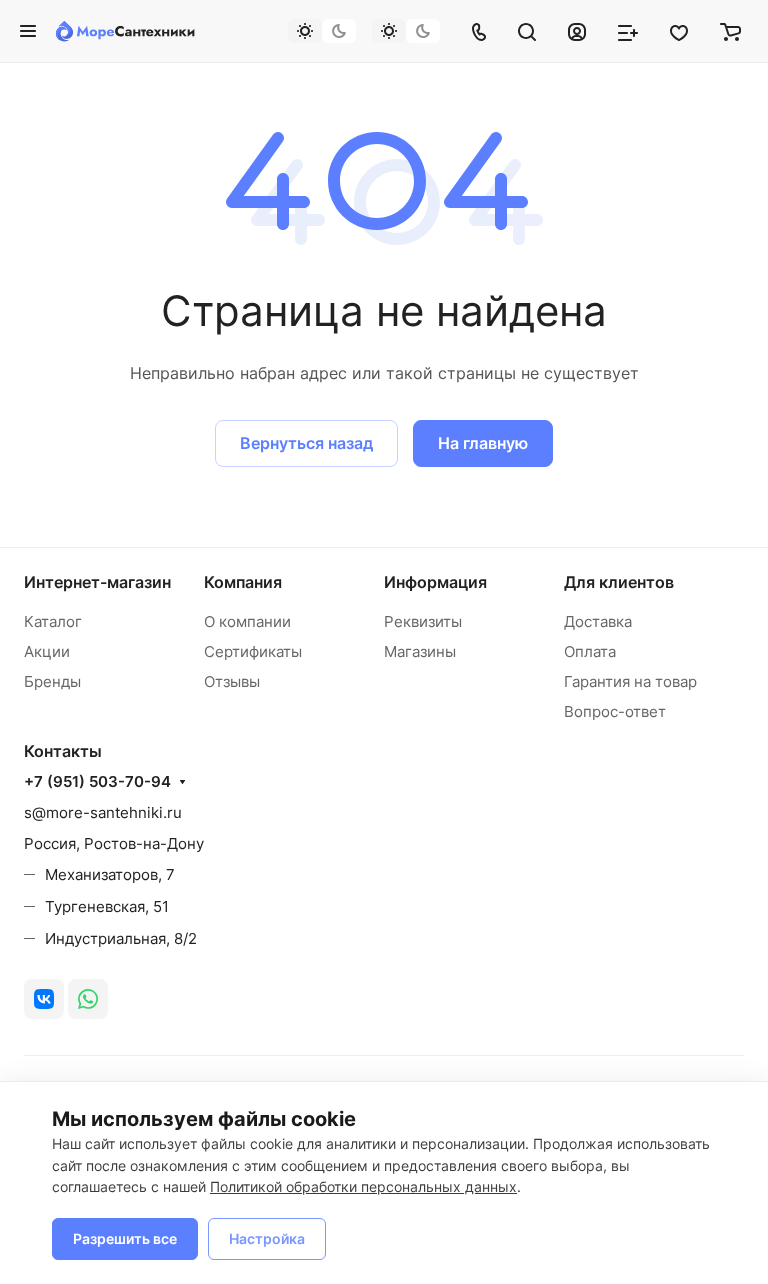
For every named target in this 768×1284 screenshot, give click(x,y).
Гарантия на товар (630, 681)
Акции (47, 651)
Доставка (598, 621)
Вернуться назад (306, 443)
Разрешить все (125, 1238)
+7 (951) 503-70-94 (97, 782)
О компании (247, 621)
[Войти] (577, 31)
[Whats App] (88, 999)
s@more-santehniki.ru (103, 812)
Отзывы (232, 681)
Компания (243, 582)
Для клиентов (619, 582)
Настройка (267, 1238)
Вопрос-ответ (615, 711)
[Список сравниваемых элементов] (628, 31)
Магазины (420, 651)
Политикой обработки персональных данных (363, 1186)
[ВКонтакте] (44, 999)
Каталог (53, 621)
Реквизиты (423, 621)
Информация (435, 582)
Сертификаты (253, 651)
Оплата (590, 651)
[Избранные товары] (679, 31)
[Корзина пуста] (730, 31)
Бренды (52, 681)
